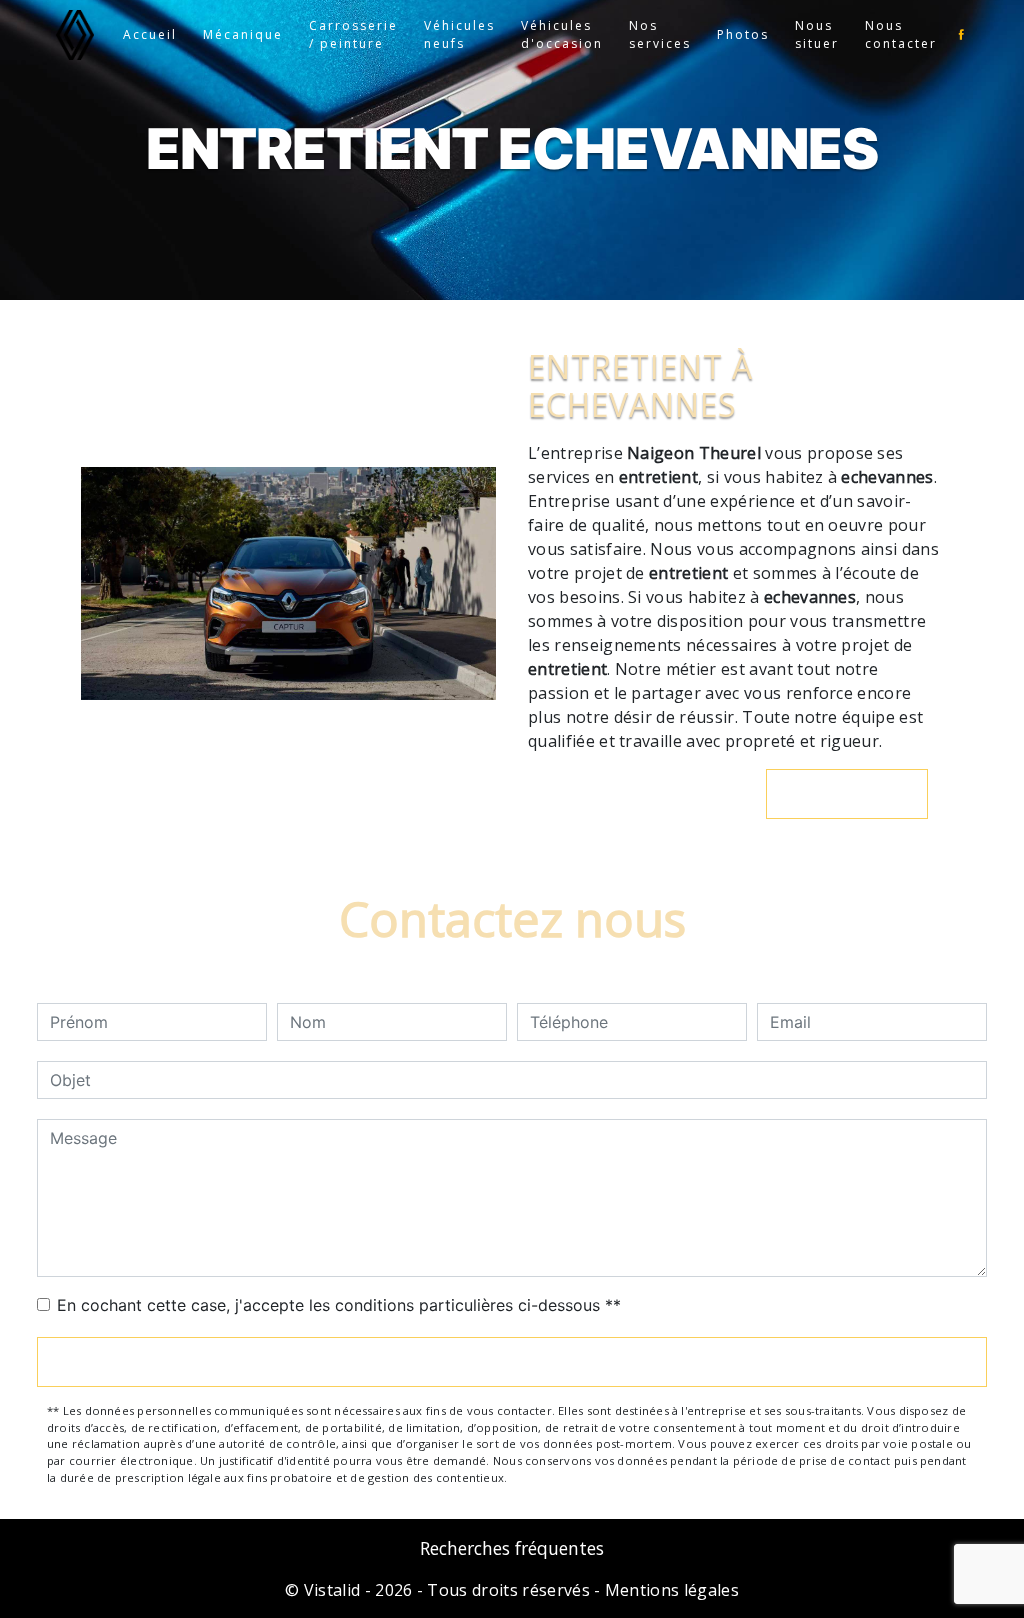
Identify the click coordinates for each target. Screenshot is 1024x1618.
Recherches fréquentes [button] (512, 1548)
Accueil (150, 34)
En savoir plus (857, 794)
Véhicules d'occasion (562, 34)
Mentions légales (670, 1590)
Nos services (660, 34)
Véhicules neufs (459, 34)
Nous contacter (901, 34)
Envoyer (512, 1362)
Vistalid (332, 1590)
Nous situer (817, 34)
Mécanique (243, 34)
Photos (743, 34)
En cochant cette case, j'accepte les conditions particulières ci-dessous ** (339, 1305)
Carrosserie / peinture (353, 34)
